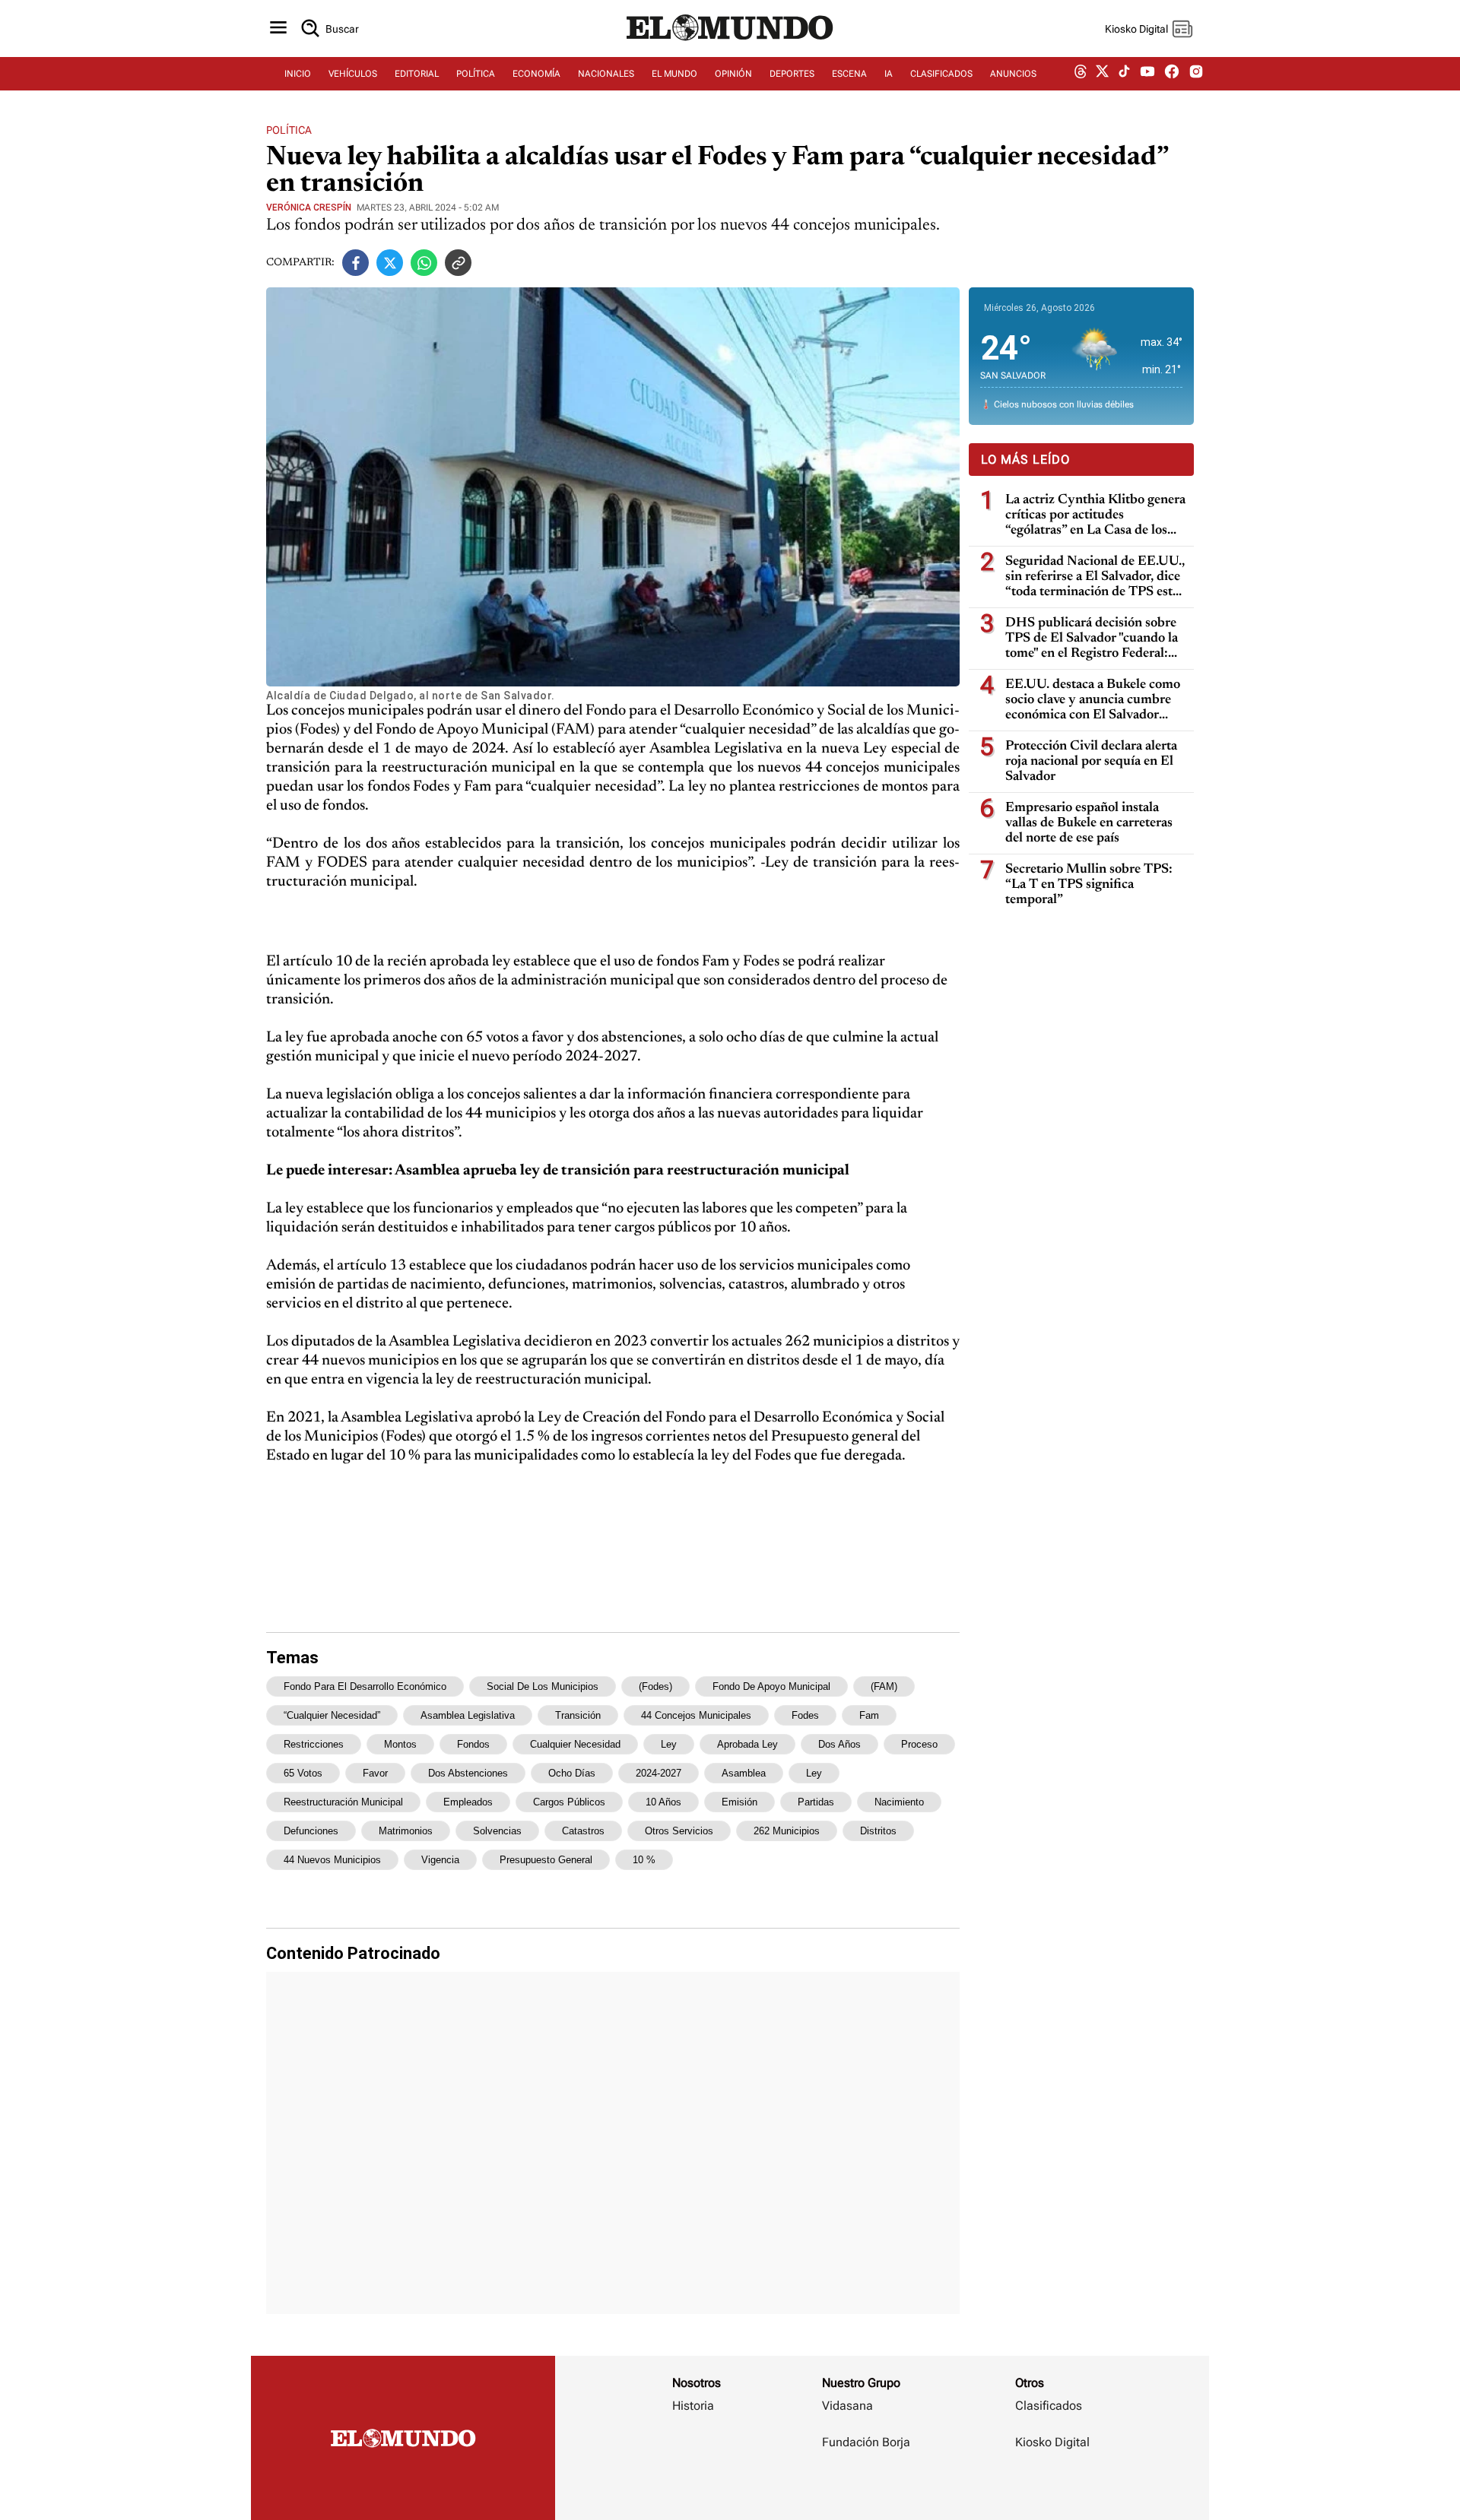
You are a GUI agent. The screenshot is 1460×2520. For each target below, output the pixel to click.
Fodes (805, 1715)
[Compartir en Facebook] (355, 263)
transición (578, 1715)
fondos (473, 1744)
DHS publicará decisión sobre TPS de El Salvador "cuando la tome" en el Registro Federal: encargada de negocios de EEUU (1092, 639)
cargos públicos (569, 1802)
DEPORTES (792, 74)
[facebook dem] (1172, 74)
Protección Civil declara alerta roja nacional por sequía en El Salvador (1091, 762)
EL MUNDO (674, 74)
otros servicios (679, 1831)
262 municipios (787, 1831)
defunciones (311, 1831)
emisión (740, 1802)
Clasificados (1049, 2406)
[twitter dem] (1102, 74)
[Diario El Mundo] (730, 42)
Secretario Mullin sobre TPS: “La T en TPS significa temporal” (1089, 885)
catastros (583, 1831)
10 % (644, 1860)
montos (400, 1744)
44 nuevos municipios (332, 1860)
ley (814, 1773)
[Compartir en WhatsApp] (424, 263)
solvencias (497, 1831)
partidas (816, 1802)
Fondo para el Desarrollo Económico (365, 1686)
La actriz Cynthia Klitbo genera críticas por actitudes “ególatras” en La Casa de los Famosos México (1095, 516)
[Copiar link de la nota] (458, 263)
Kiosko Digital (1052, 2442)
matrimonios (406, 1831)
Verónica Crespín (309, 208)
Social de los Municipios (543, 1686)
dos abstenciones (468, 1773)
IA (889, 74)
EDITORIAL (417, 74)
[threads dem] (1081, 74)
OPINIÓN (733, 74)
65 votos (303, 1773)
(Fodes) (655, 1686)
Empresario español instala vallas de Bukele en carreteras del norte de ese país (1089, 823)
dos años (839, 1744)
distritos (878, 1831)
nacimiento (899, 1802)
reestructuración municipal (343, 1802)
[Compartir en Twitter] (390, 263)
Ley (669, 1744)
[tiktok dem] (1124, 74)
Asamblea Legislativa (468, 1715)
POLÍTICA (476, 74)
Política (289, 130)
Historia (693, 2406)
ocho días (572, 1773)
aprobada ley (747, 1744)
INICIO (298, 74)
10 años (663, 1802)
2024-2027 (659, 1773)
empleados (468, 1802)
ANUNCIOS (1013, 74)
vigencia (440, 1860)
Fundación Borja (866, 2442)
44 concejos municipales (696, 1715)
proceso (919, 1744)
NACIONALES (606, 74)
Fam (869, 1715)
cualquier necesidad (575, 1744)
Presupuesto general (546, 1860)
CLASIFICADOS (941, 74)
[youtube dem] (1147, 74)
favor (375, 1773)
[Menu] (278, 29)
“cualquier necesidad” (332, 1715)
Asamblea (744, 1773)
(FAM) (884, 1686)
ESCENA (849, 74)
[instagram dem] (1202, 74)
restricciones (314, 1744)
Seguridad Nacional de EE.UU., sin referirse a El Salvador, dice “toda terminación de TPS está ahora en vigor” (1095, 577)
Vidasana (847, 2406)
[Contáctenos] (868, 2487)
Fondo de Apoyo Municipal (771, 1686)
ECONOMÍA (536, 74)
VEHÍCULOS (353, 74)
